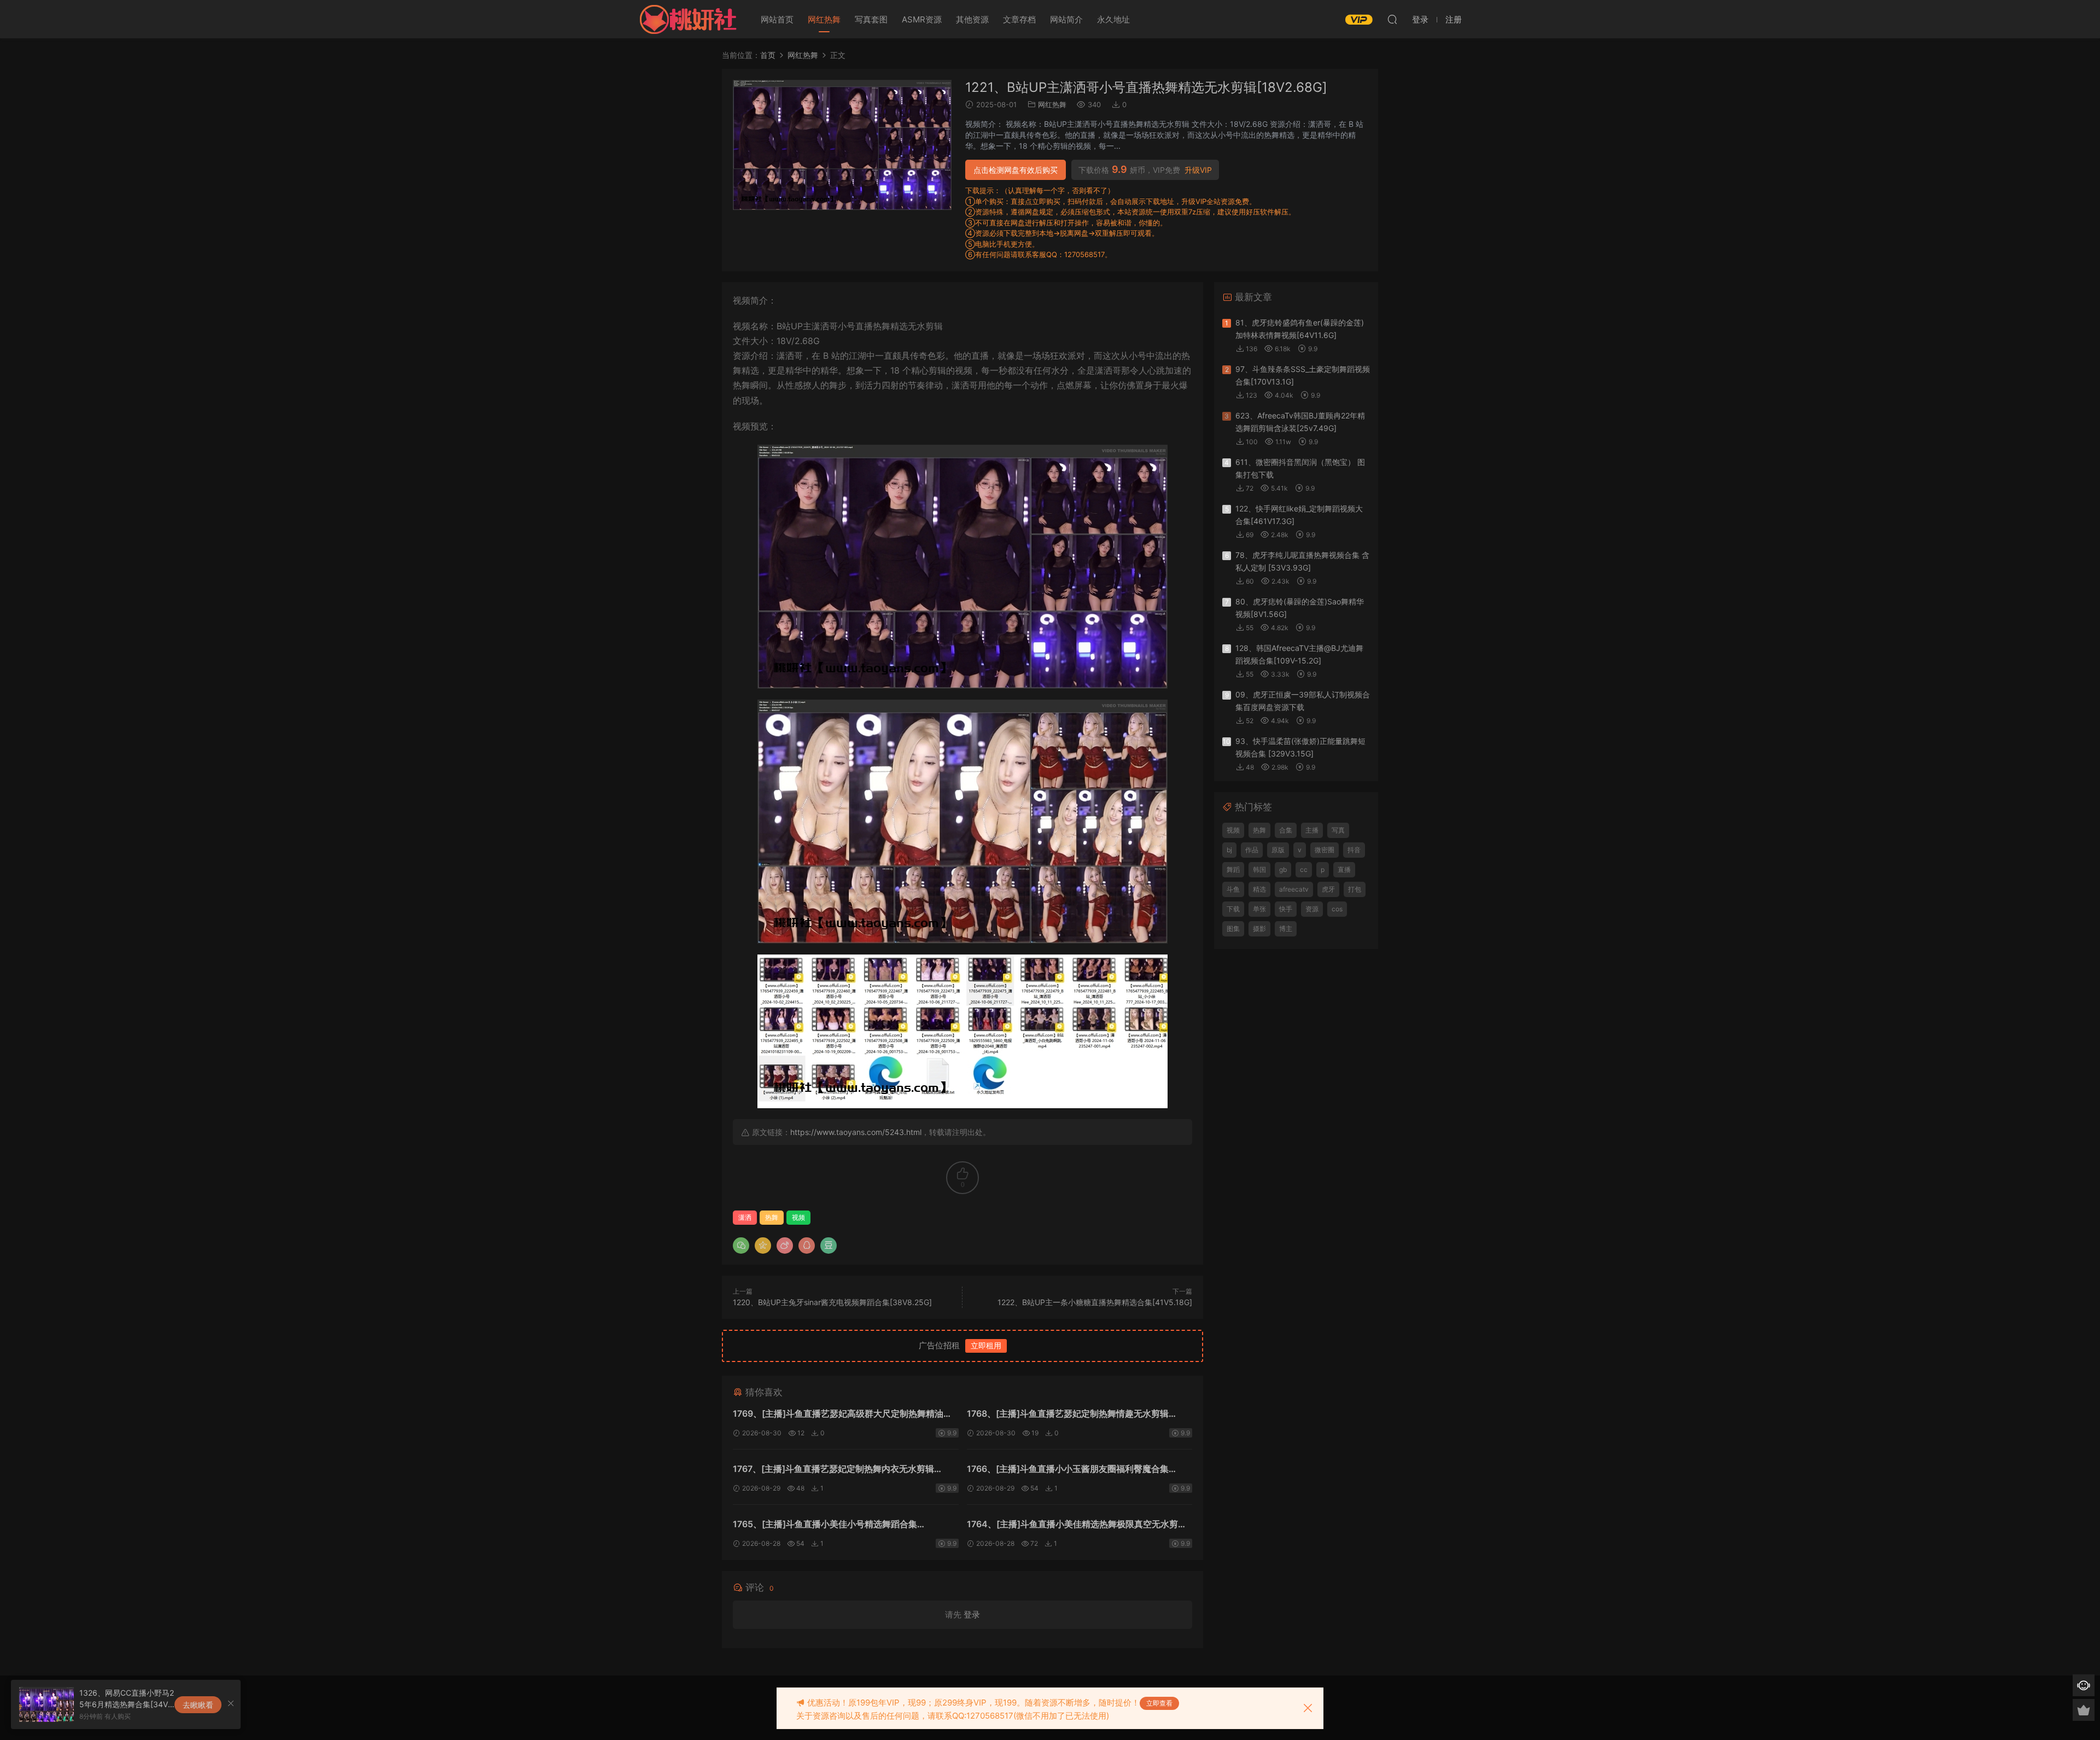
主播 (1312, 830)
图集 (1233, 929)
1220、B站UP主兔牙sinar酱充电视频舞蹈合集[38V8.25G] (832, 1302)
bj (1229, 850)
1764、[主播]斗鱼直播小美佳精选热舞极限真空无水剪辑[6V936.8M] (1077, 1525)
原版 (1278, 850)
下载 (1233, 909)
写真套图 (871, 19)
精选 (1259, 889)
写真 (1338, 830)
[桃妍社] (688, 19)
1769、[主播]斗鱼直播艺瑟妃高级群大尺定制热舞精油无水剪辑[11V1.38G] (842, 1415)
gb (1283, 869)
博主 (1286, 929)
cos (1337, 909)
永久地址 (1113, 19)
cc (1304, 869)
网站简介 (1066, 19)
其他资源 (972, 19)
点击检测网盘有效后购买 (1016, 170)
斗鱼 (1233, 889)
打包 (1355, 889)
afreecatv (1294, 889)
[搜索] (1392, 19)
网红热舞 (824, 19)
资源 (1312, 909)
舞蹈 (1233, 869)
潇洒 (745, 1217)
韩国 (1259, 869)
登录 (972, 1614)
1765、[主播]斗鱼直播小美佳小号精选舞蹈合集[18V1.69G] (825, 1525)
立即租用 (986, 1345)
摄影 (1259, 929)
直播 (1344, 869)
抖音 (1354, 850)
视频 (798, 1217)
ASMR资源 (922, 19)
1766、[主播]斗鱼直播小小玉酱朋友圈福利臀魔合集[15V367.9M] (1068, 1470)
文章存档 (1019, 19)
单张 (1259, 909)
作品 (1252, 850)
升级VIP (1198, 170)
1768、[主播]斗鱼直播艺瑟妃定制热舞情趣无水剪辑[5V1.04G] (1068, 1415)
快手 (1286, 909)
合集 (1286, 830)
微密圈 (1325, 850)
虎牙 (1328, 889)
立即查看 (1159, 1703)
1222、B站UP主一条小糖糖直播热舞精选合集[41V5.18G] (1095, 1302)
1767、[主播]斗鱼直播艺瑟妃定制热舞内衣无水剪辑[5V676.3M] (833, 1470)
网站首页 (777, 19)
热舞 (772, 1217)
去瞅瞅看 (198, 1705)
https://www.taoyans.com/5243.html (856, 1132)
